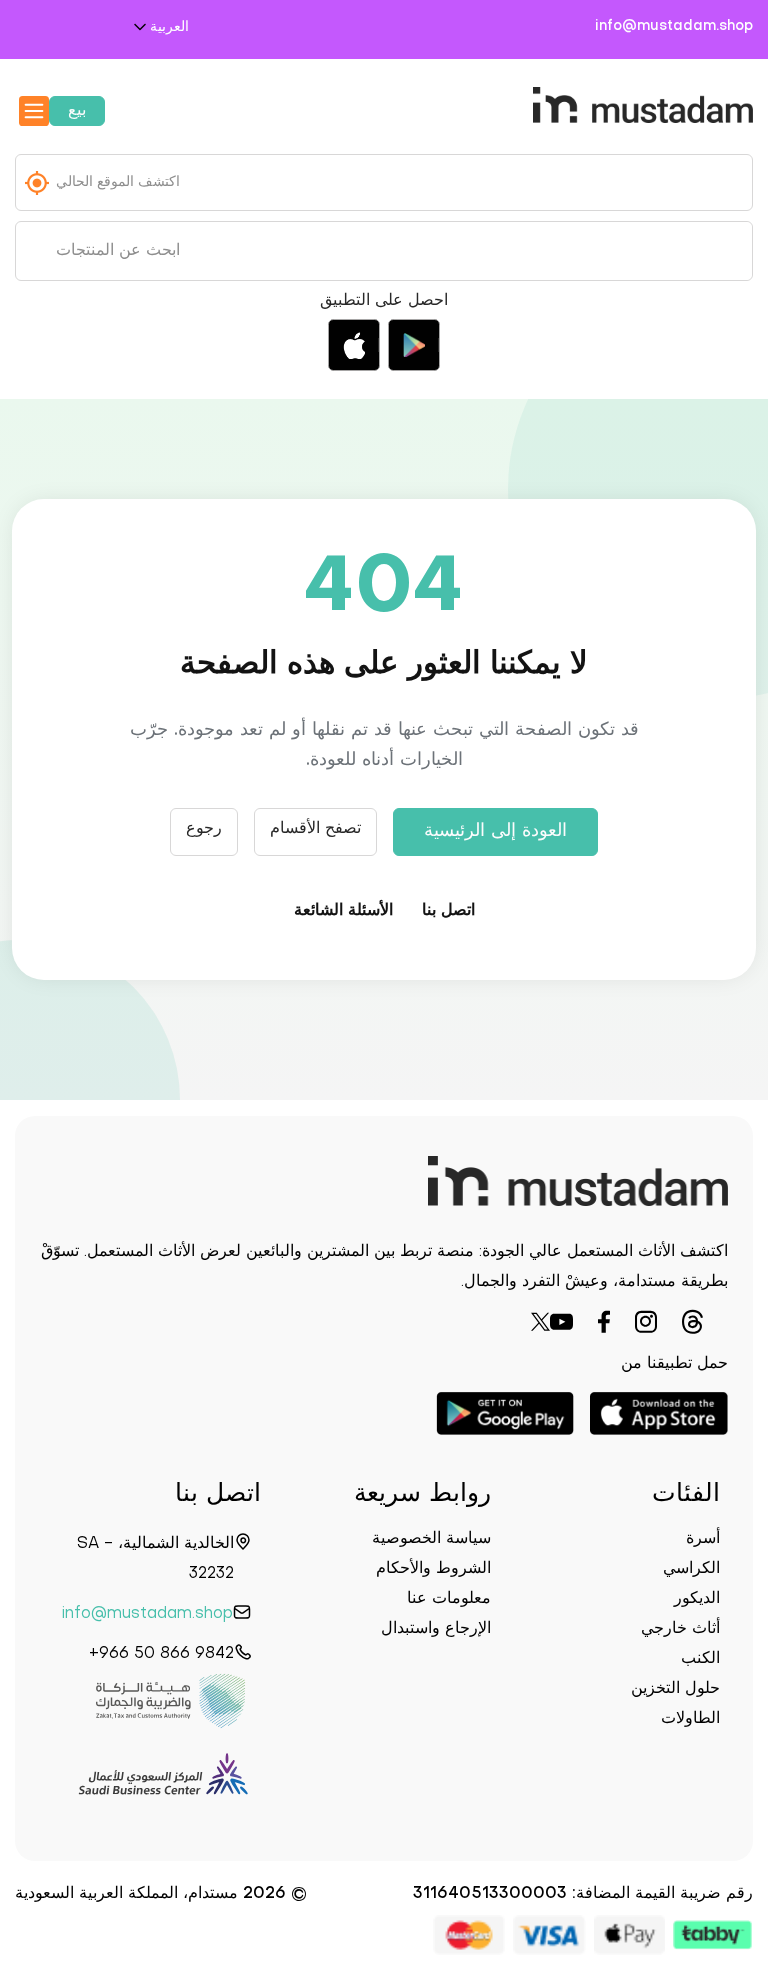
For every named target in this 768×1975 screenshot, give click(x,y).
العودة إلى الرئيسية (495, 831)
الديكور (697, 1599)
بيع (77, 111)
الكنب (700, 1659)
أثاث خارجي (680, 1629)
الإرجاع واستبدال (435, 1629)
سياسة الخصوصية (431, 1539)
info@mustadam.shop (674, 26)
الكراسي (691, 1569)
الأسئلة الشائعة (343, 911)
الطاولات (690, 1719)
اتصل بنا (448, 911)
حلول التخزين (675, 1689)
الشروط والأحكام (433, 1569)
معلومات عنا (448, 1599)
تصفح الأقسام (315, 829)
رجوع (204, 829)
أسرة (703, 1539)
